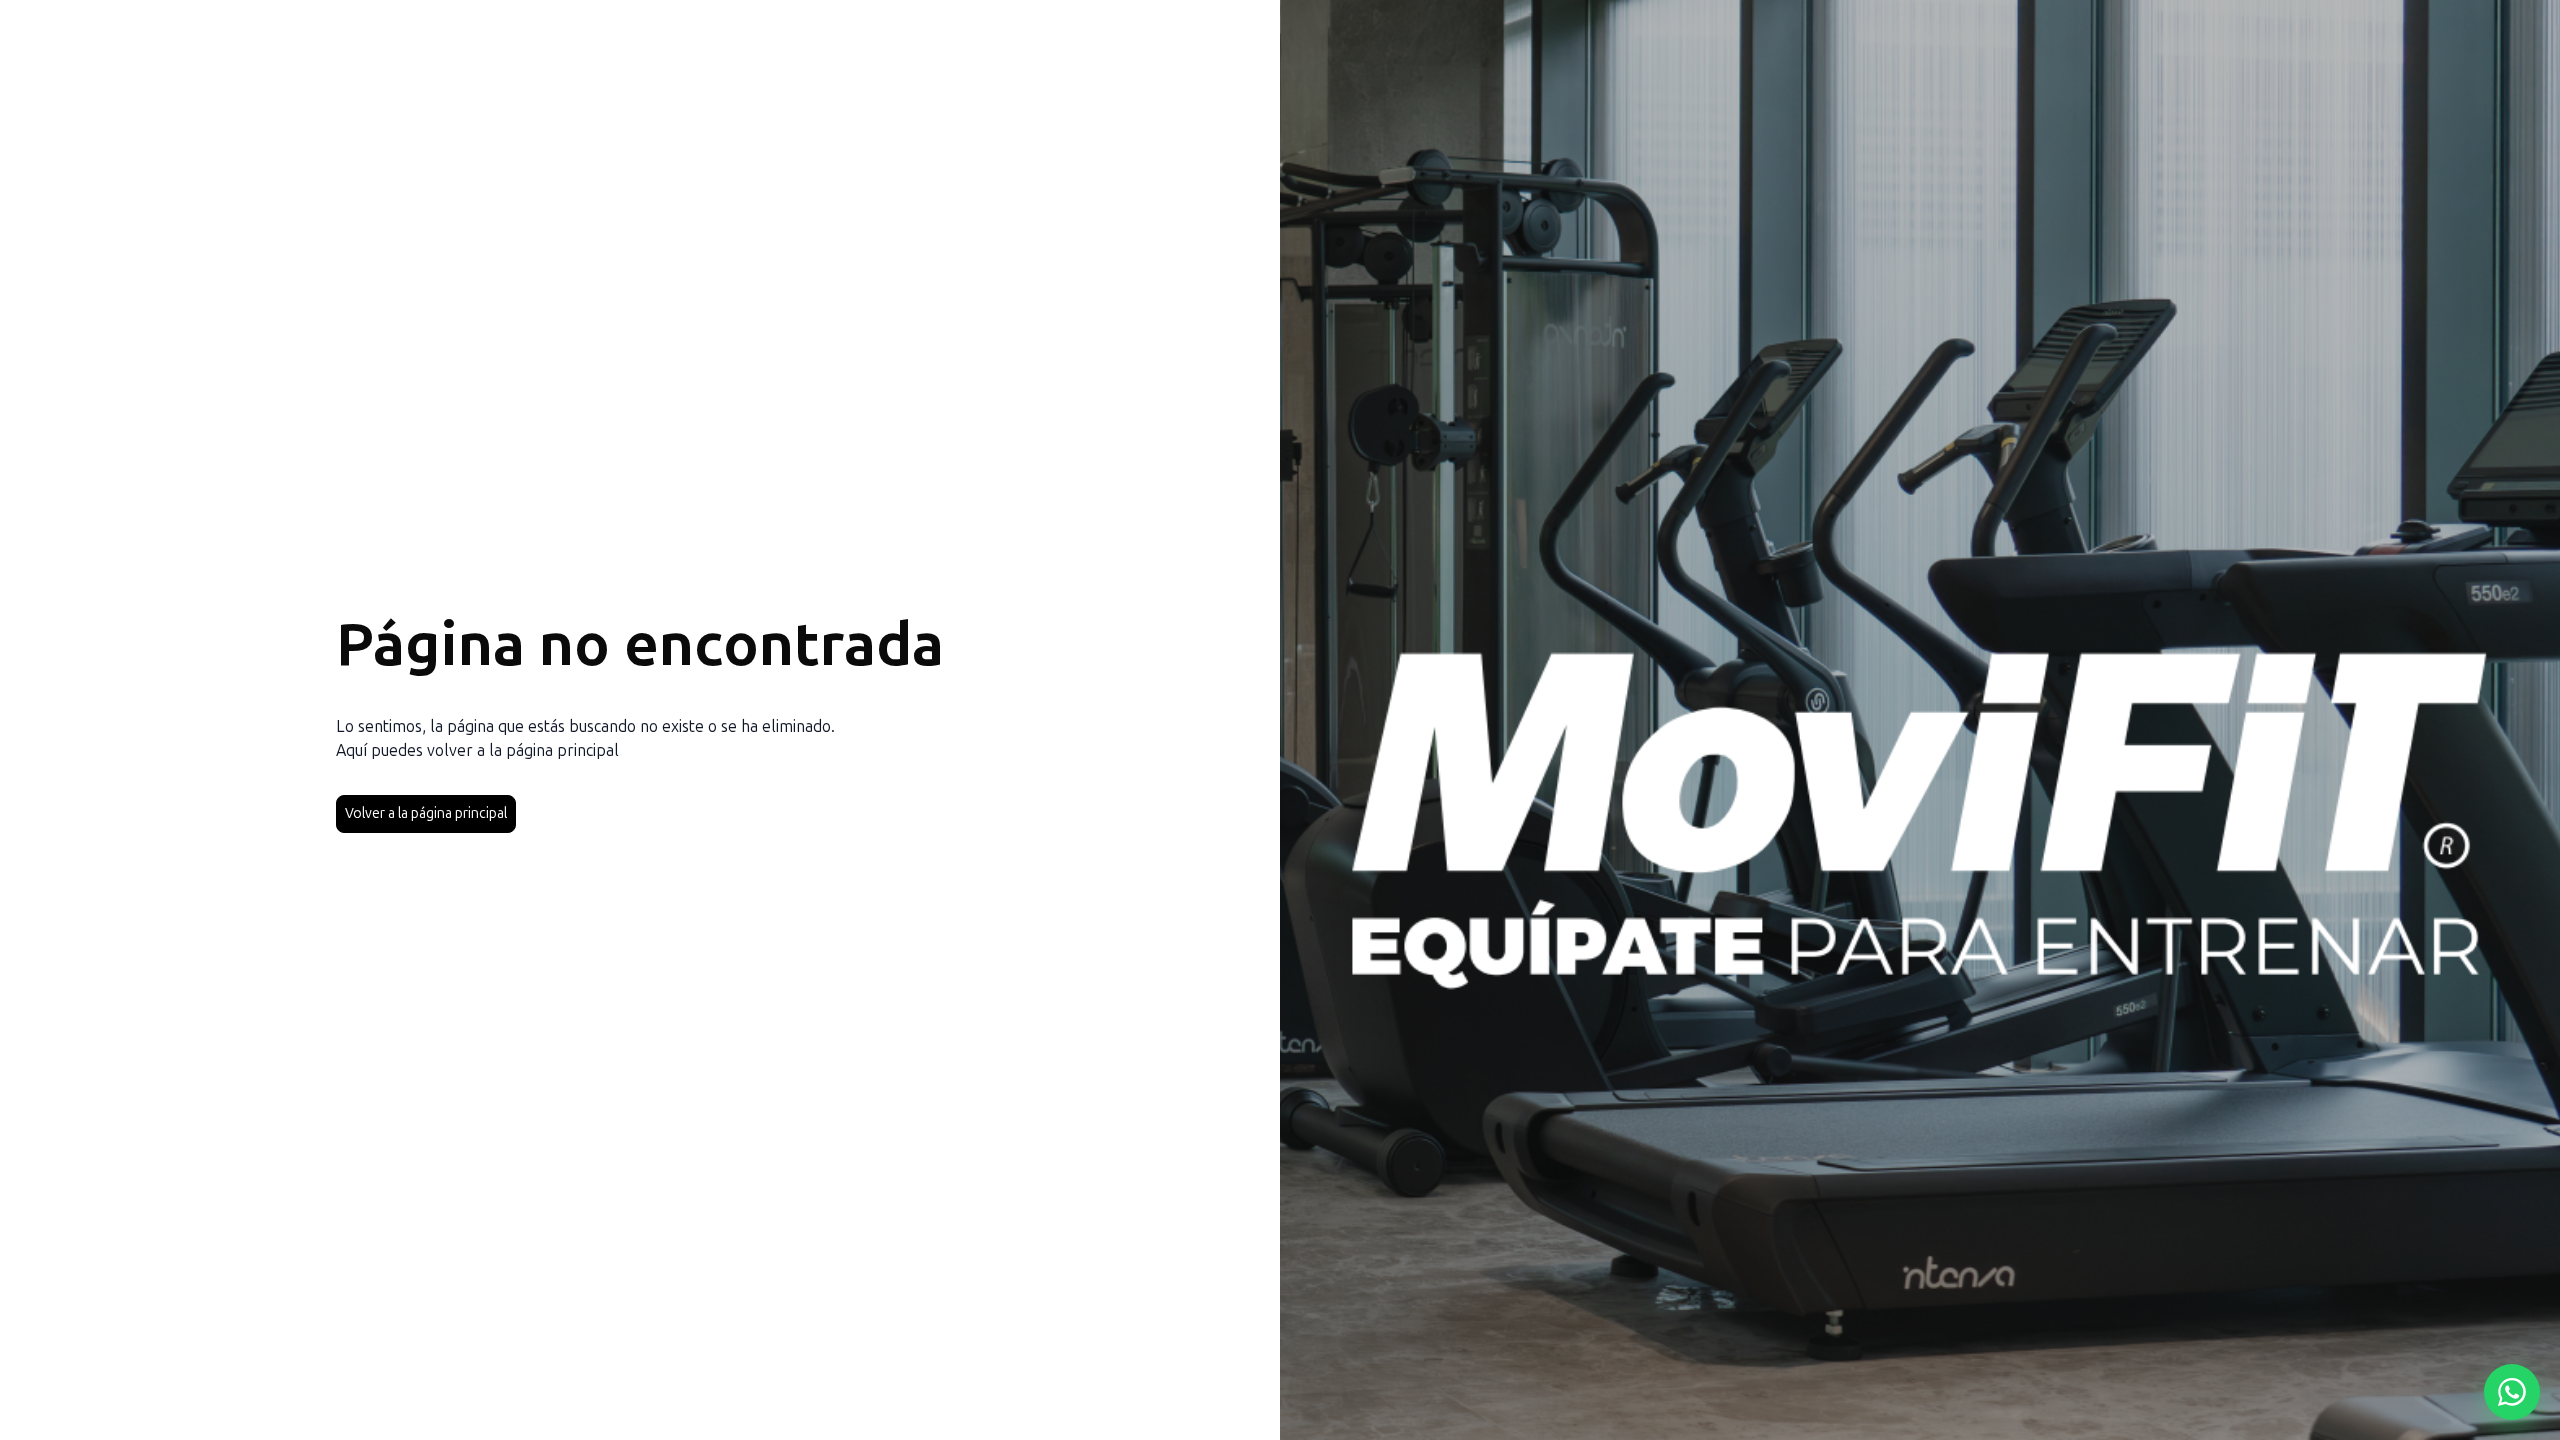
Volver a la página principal (426, 813)
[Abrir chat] (2512, 1392)
